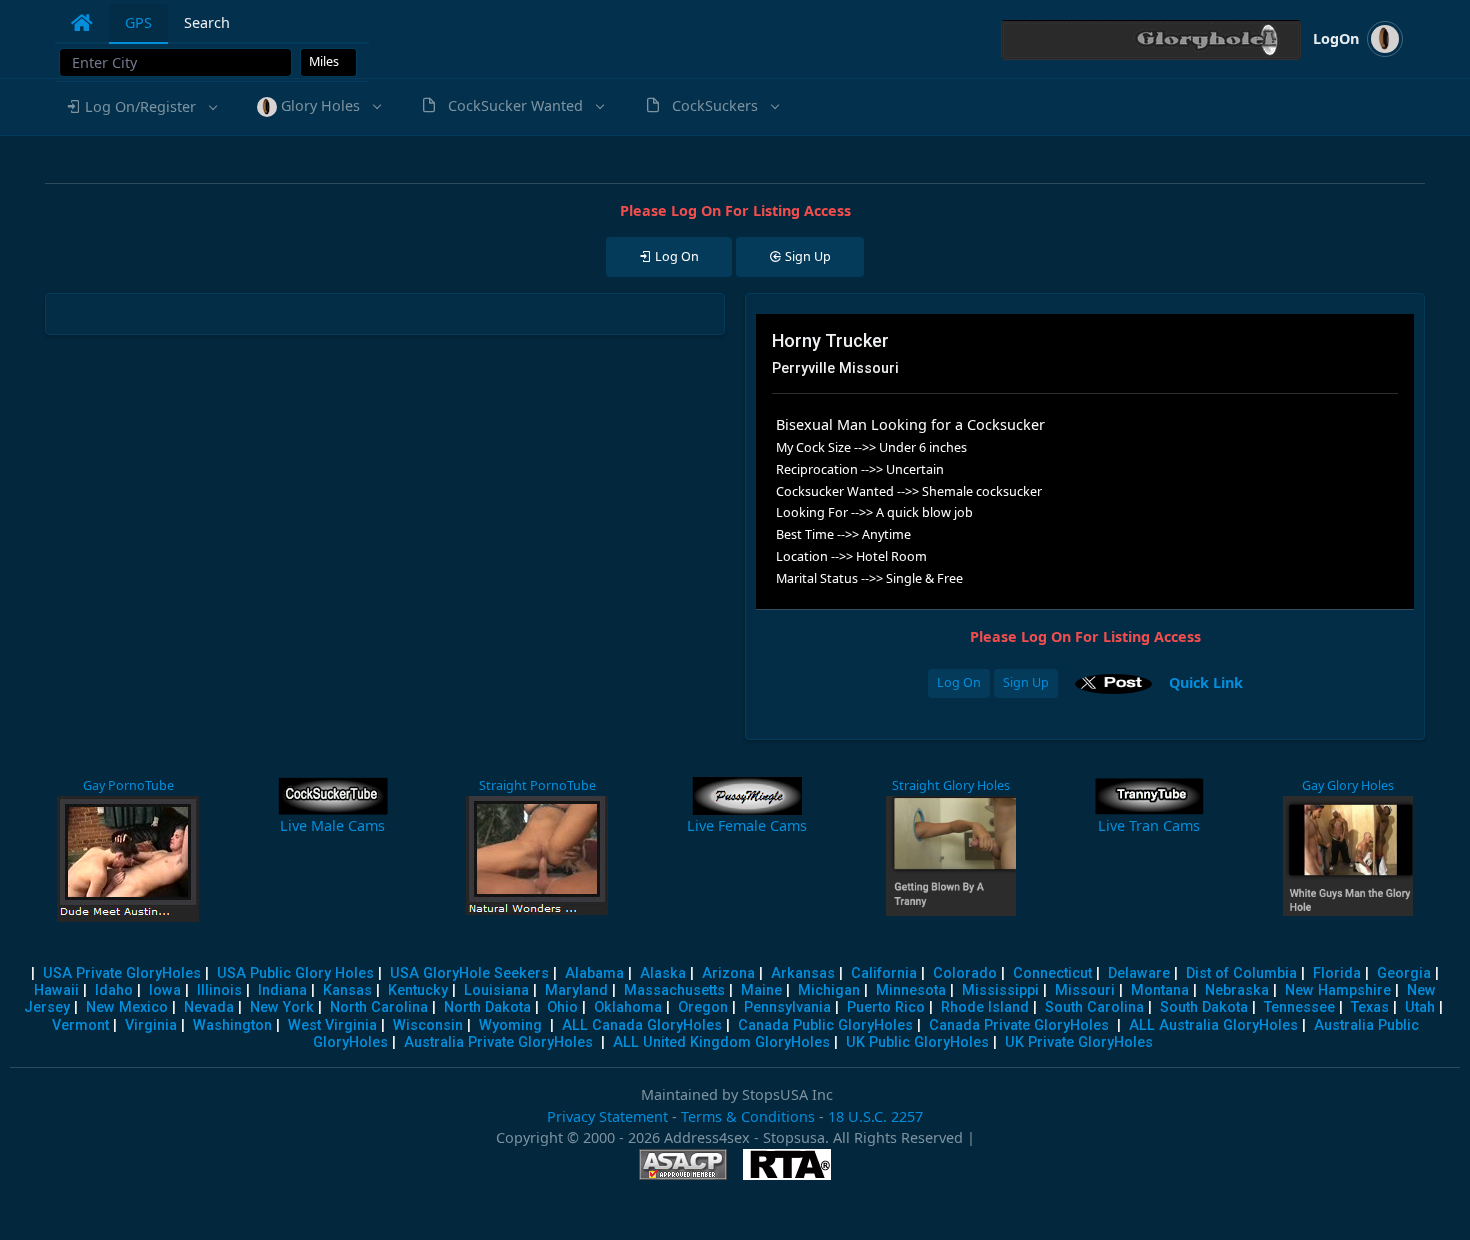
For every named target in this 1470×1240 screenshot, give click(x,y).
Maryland (576, 990)
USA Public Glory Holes (295, 973)
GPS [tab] (138, 22)
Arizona (728, 973)
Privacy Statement (607, 1116)
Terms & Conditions (748, 1116)
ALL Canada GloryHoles (642, 1025)
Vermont (80, 1025)
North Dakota (487, 1007)
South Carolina (1094, 1007)
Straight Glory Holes (951, 785)
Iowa (165, 990)
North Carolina (379, 1007)
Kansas (347, 990)
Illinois (219, 990)
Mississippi (1000, 990)
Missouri (1085, 990)
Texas (1370, 1007)
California (884, 973)
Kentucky (418, 990)
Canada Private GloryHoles (1019, 1025)
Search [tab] (207, 22)
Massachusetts (674, 990)
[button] (140, 107)
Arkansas (803, 973)
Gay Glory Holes (1348, 785)
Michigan (829, 990)
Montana (1160, 990)
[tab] (82, 23)
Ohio (562, 1007)
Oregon (703, 1007)
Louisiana (496, 990)
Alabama (594, 973)
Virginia (151, 1025)
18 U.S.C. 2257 (875, 1116)
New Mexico (127, 1007)
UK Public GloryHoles (917, 1042)
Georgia (1404, 973)
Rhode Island (985, 1007)
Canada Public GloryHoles (825, 1025)
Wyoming (510, 1025)
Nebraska (1237, 990)
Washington (232, 1025)
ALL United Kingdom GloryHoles (721, 1042)
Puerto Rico (886, 1007)
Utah (1420, 1007)
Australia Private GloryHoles (498, 1042)
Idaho (114, 990)
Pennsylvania (787, 1007)
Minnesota (911, 990)
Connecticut (1052, 973)
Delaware (1139, 973)
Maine (761, 990)
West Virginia (332, 1025)
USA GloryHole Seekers (469, 973)
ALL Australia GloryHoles (1213, 1025)
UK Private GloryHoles (1079, 1042)
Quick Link (1206, 681)
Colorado (965, 973)
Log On (959, 682)
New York (282, 1007)
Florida (1337, 973)
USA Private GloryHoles (122, 973)
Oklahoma (628, 1007)
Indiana (282, 990)
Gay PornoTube (128, 785)
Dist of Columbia (1241, 973)
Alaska (663, 973)
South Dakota (1204, 1007)
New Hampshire (1338, 990)
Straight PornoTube (537, 785)
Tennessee (1299, 1007)
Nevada (209, 1007)
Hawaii (56, 990)
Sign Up (1026, 682)
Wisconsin (428, 1025)
